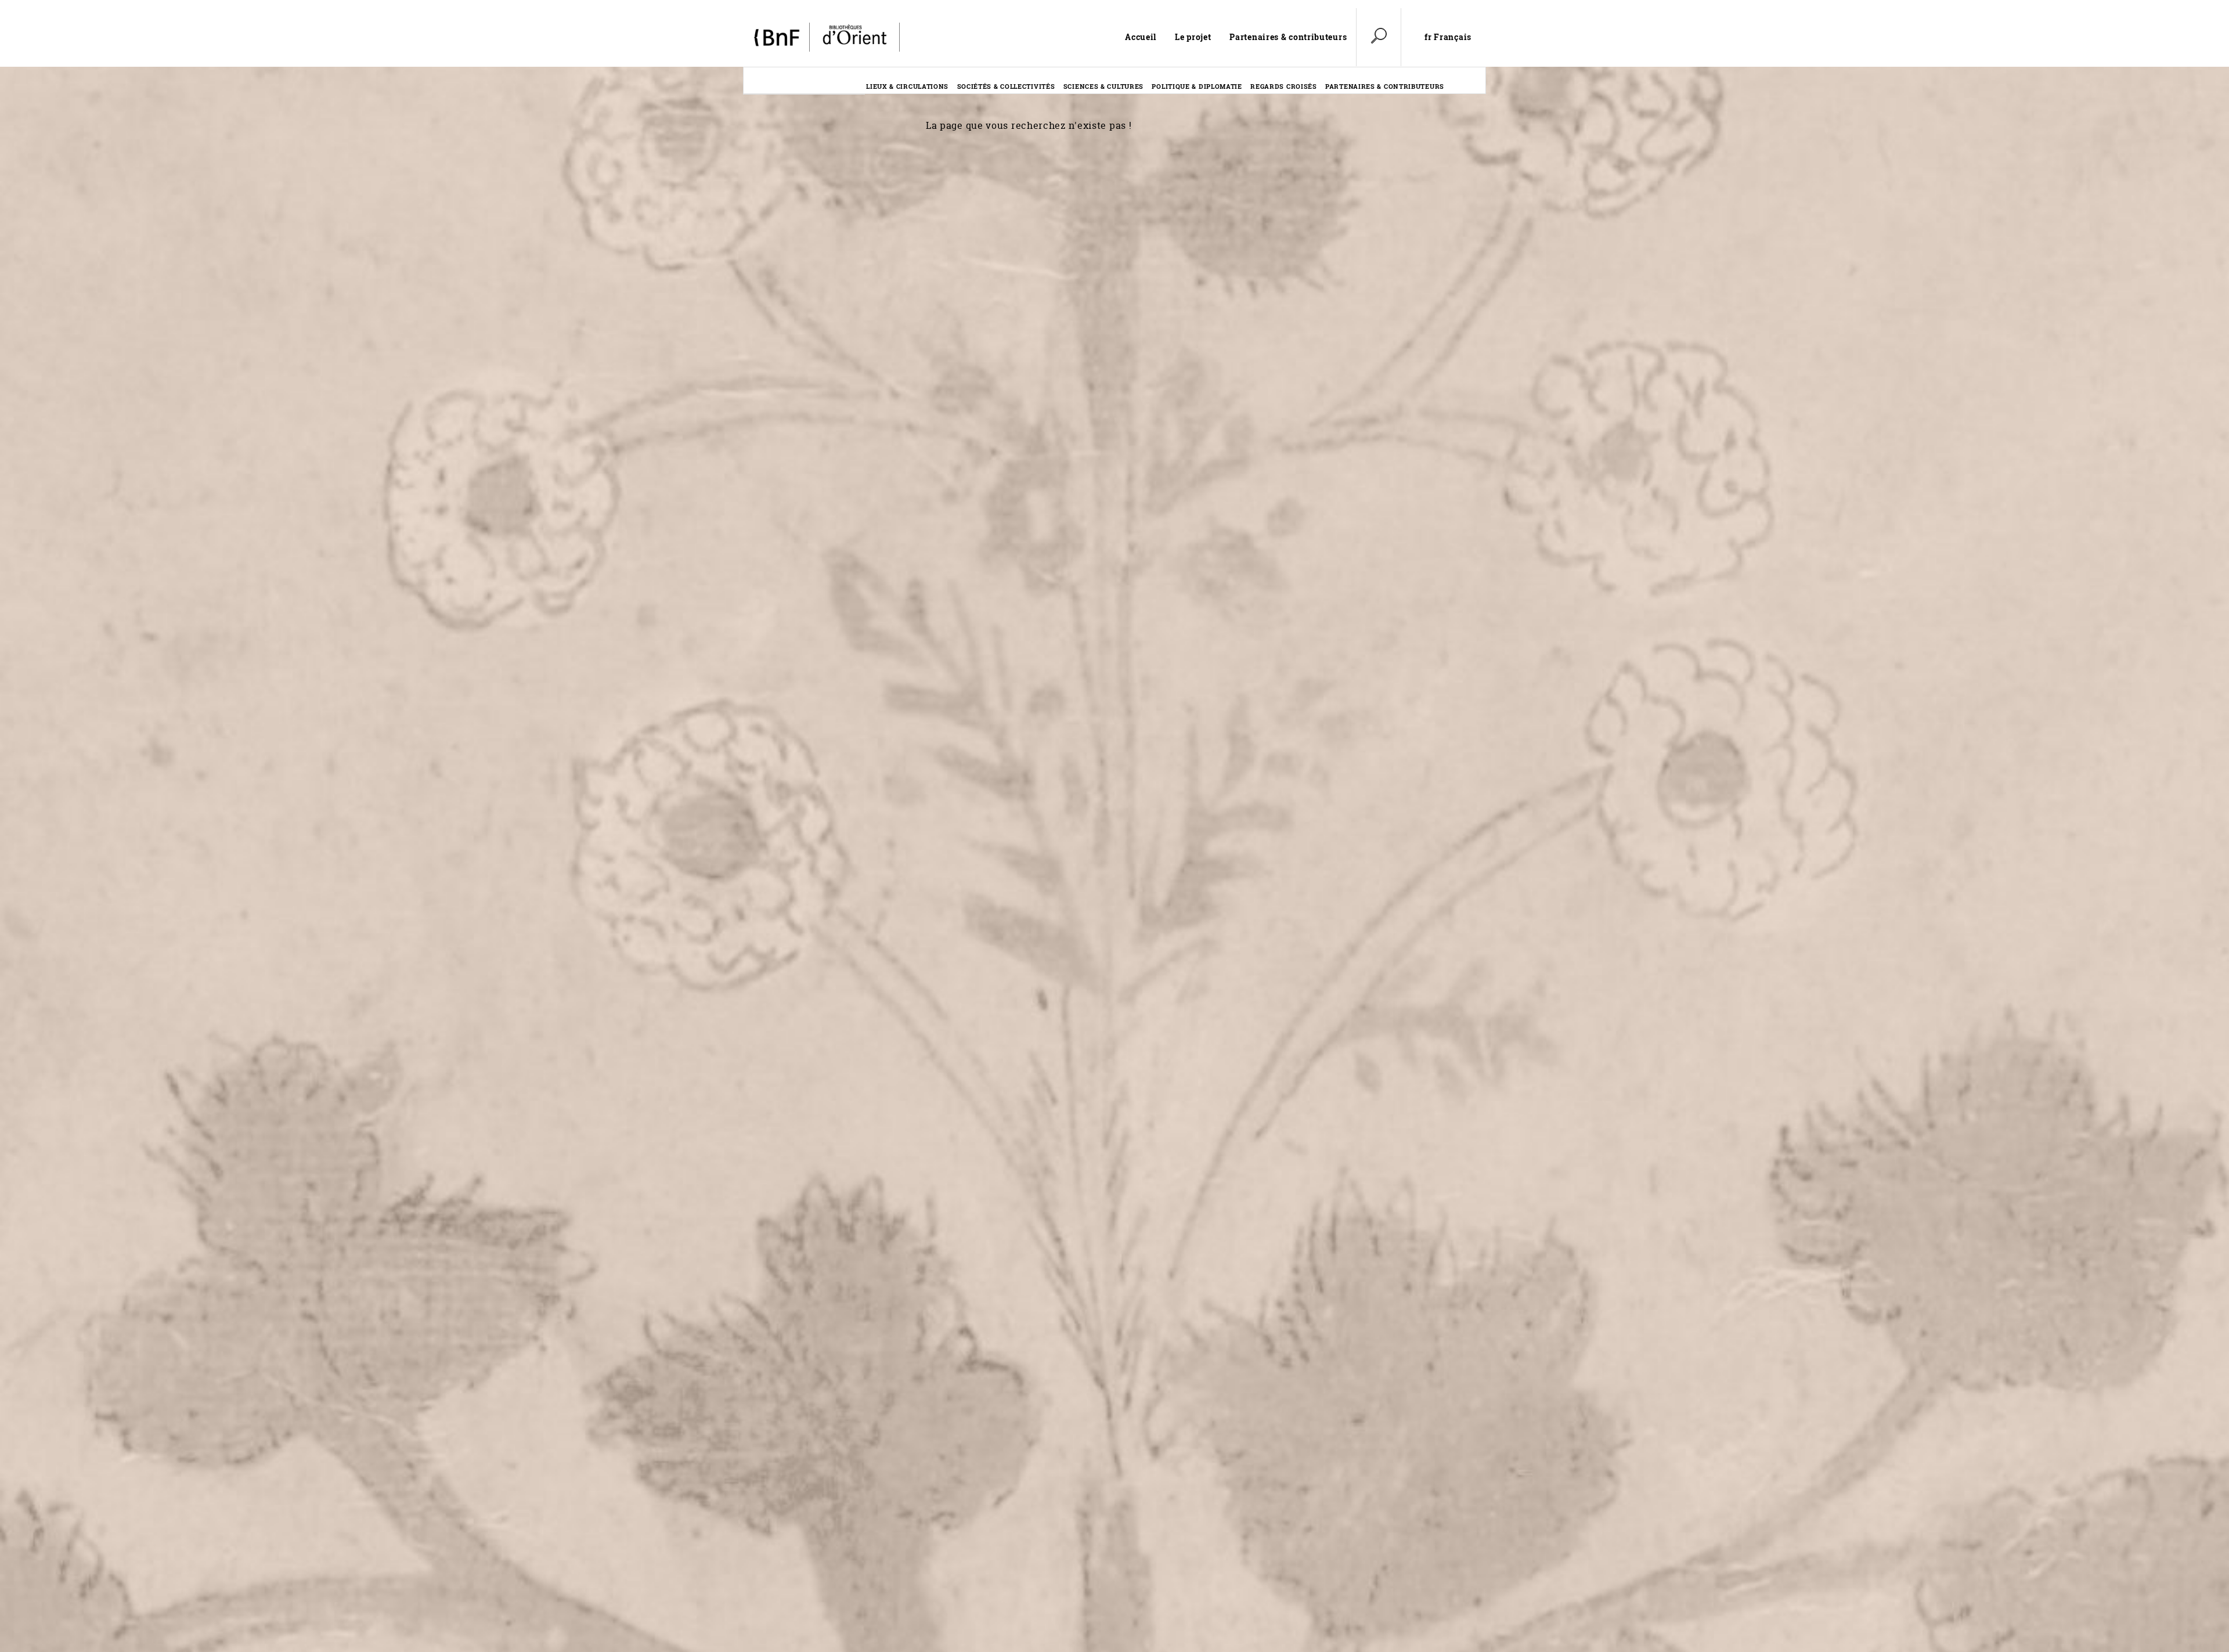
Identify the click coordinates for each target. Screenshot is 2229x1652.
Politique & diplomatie (1197, 86)
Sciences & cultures (1103, 86)
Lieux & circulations (907, 86)
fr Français (1448, 37)
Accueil (1141, 37)
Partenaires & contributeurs (1288, 37)
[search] (1379, 37)
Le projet (1193, 37)
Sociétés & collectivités (1006, 86)
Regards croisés (1284, 86)
